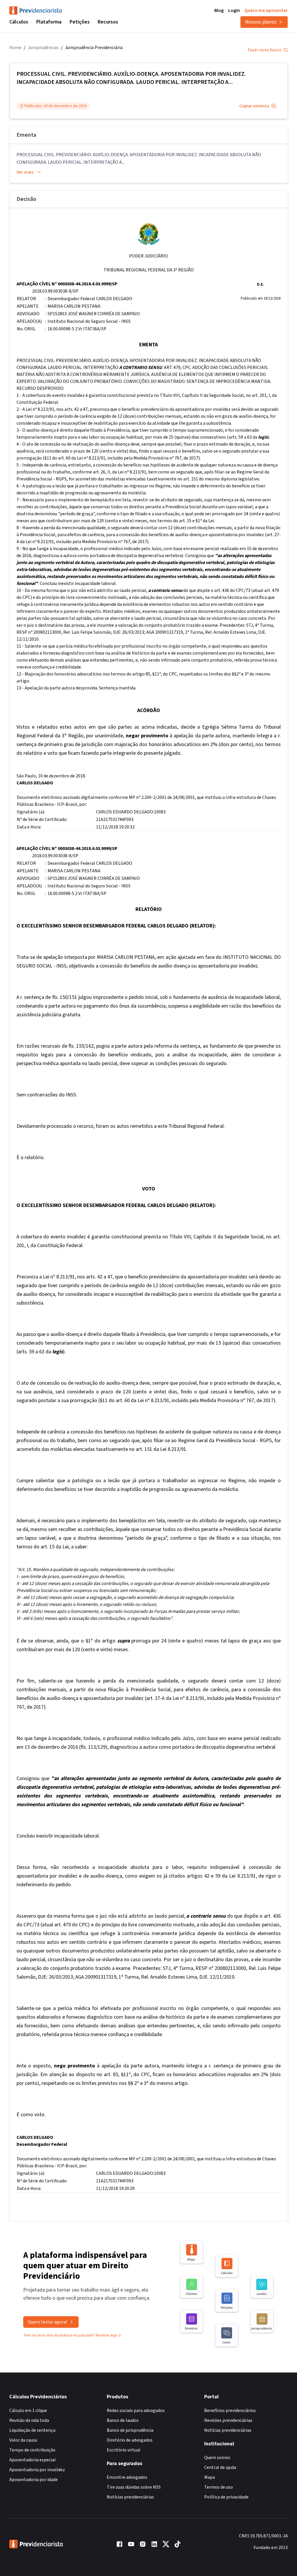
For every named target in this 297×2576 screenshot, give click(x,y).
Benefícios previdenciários (230, 2411)
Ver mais (25, 172)
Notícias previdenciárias (130, 2497)
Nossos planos (261, 22)
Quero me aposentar (266, 10)
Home (15, 48)
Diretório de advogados (130, 2440)
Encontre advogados (127, 2477)
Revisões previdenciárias (228, 2420)
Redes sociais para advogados (136, 2411)
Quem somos (217, 2458)
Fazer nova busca (264, 50)
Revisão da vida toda (29, 2420)
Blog (219, 10)
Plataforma (49, 22)
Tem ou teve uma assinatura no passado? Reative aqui (70, 2335)
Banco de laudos (123, 2420)
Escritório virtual (124, 2450)
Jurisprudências (43, 48)
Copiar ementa (254, 106)
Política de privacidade (226, 2497)
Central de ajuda (220, 2467)
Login (234, 10)
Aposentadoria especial (32, 2460)
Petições (80, 22)
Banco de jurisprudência (130, 2430)
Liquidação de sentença (32, 2430)
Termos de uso (219, 2487)
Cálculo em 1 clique (28, 2411)
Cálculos (19, 22)
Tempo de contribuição (32, 2450)
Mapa (210, 2477)
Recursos (108, 22)
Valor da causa (23, 2440)
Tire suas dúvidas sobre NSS (134, 2487)
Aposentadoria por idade (33, 2480)
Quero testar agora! (47, 2322)
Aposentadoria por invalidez (37, 2470)
